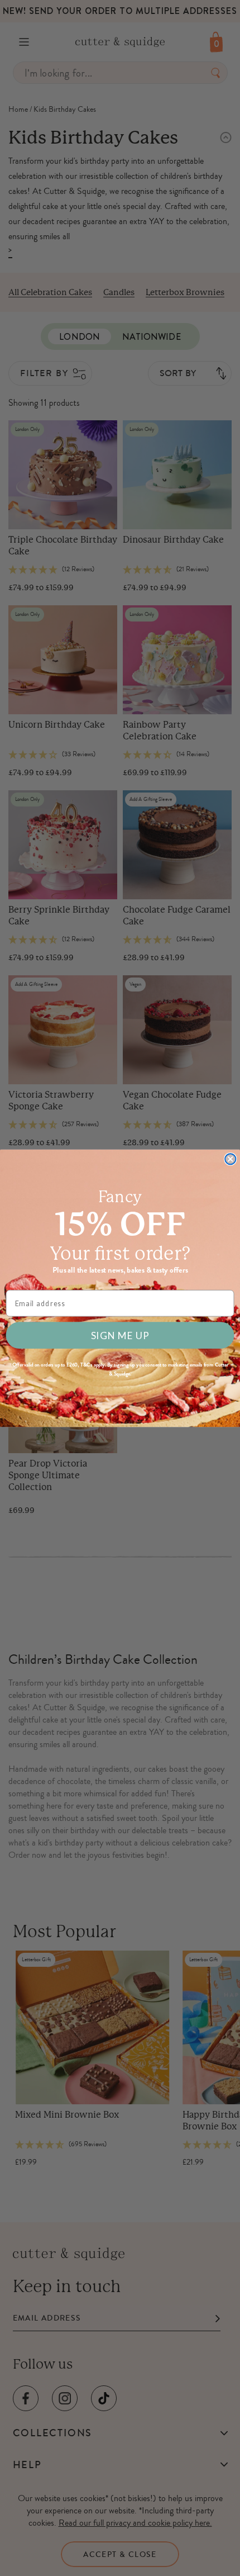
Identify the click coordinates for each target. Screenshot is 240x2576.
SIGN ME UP (120, 1335)
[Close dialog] (230, 1159)
